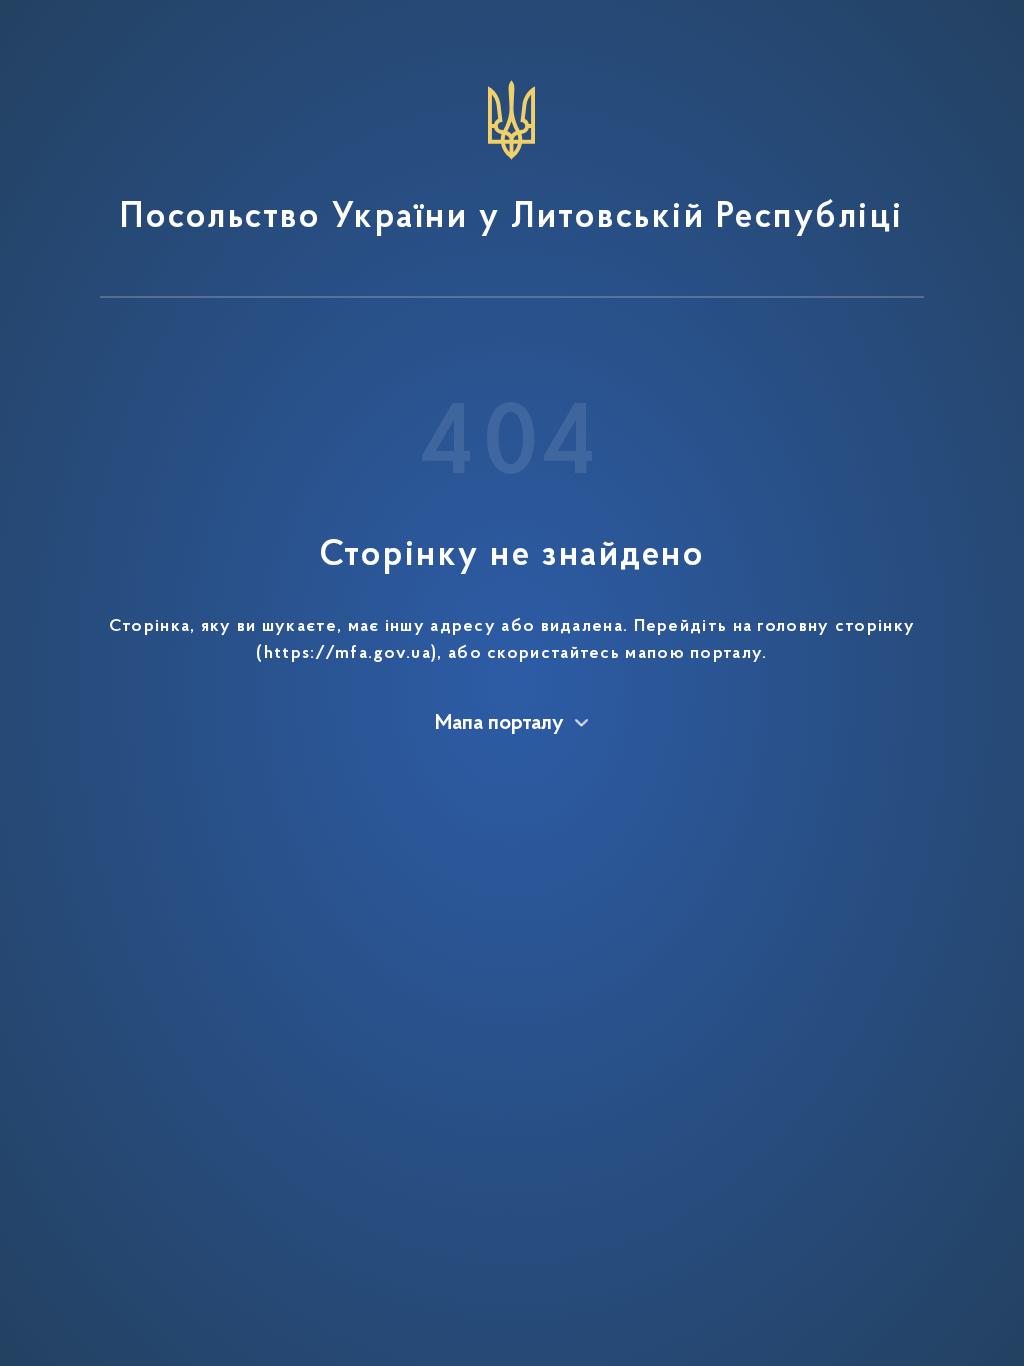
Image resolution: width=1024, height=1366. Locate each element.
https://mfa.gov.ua (347, 654)
